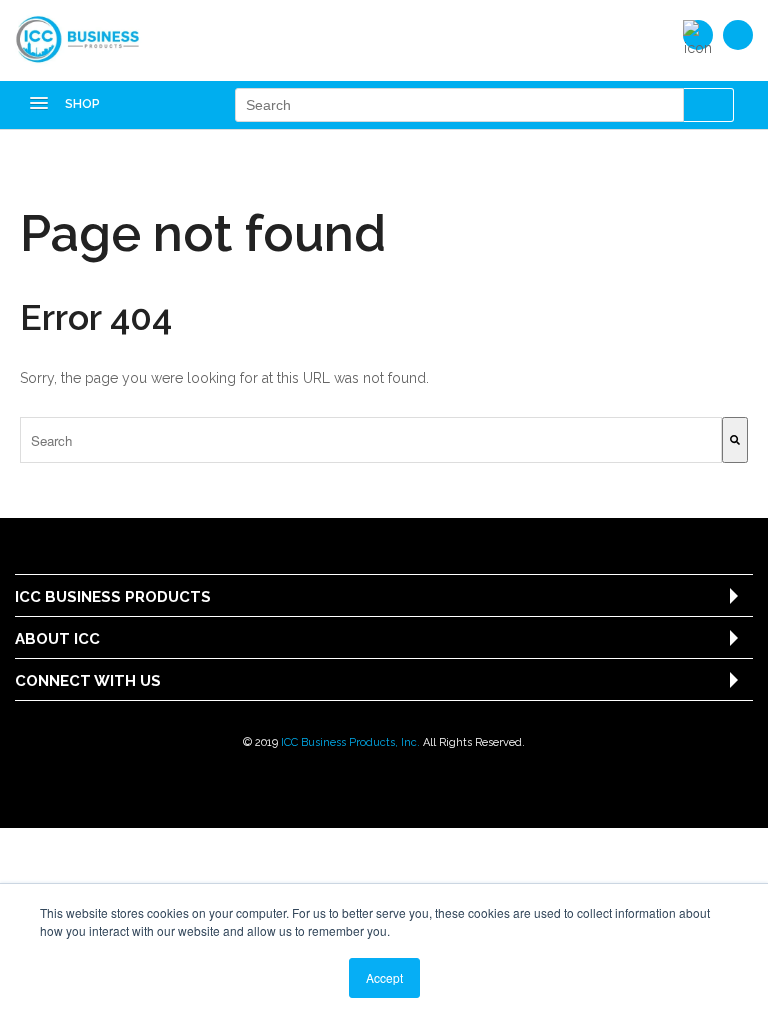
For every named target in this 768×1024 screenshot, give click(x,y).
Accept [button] (384, 977)
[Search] (735, 440)
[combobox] (371, 440)
